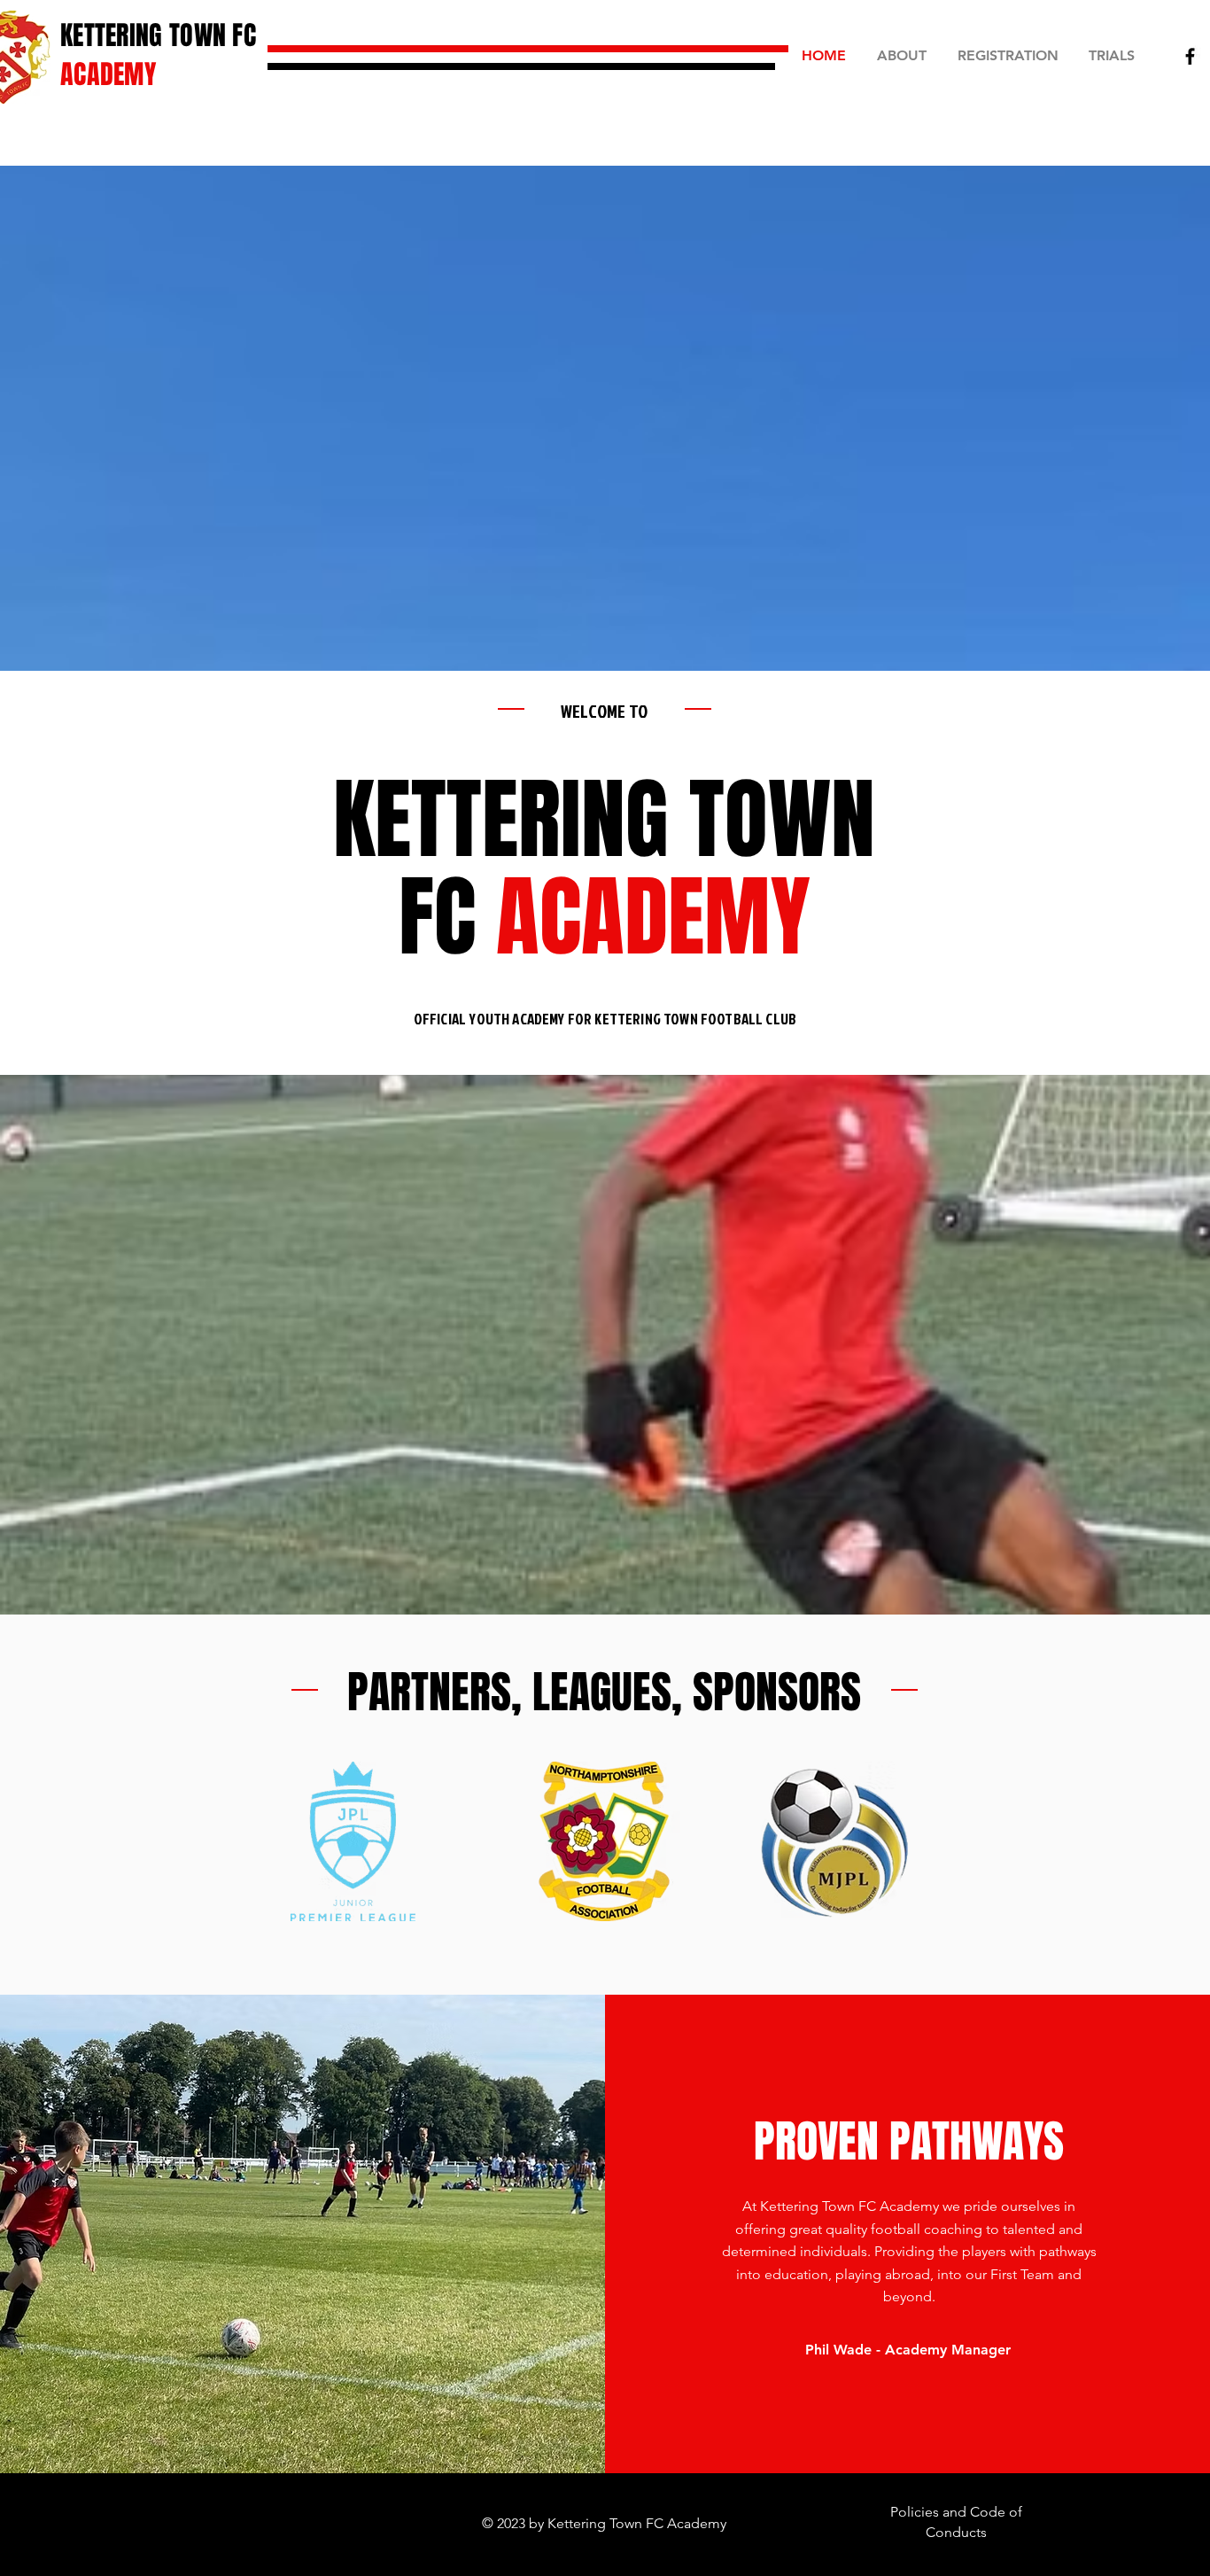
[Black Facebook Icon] (1190, 56)
